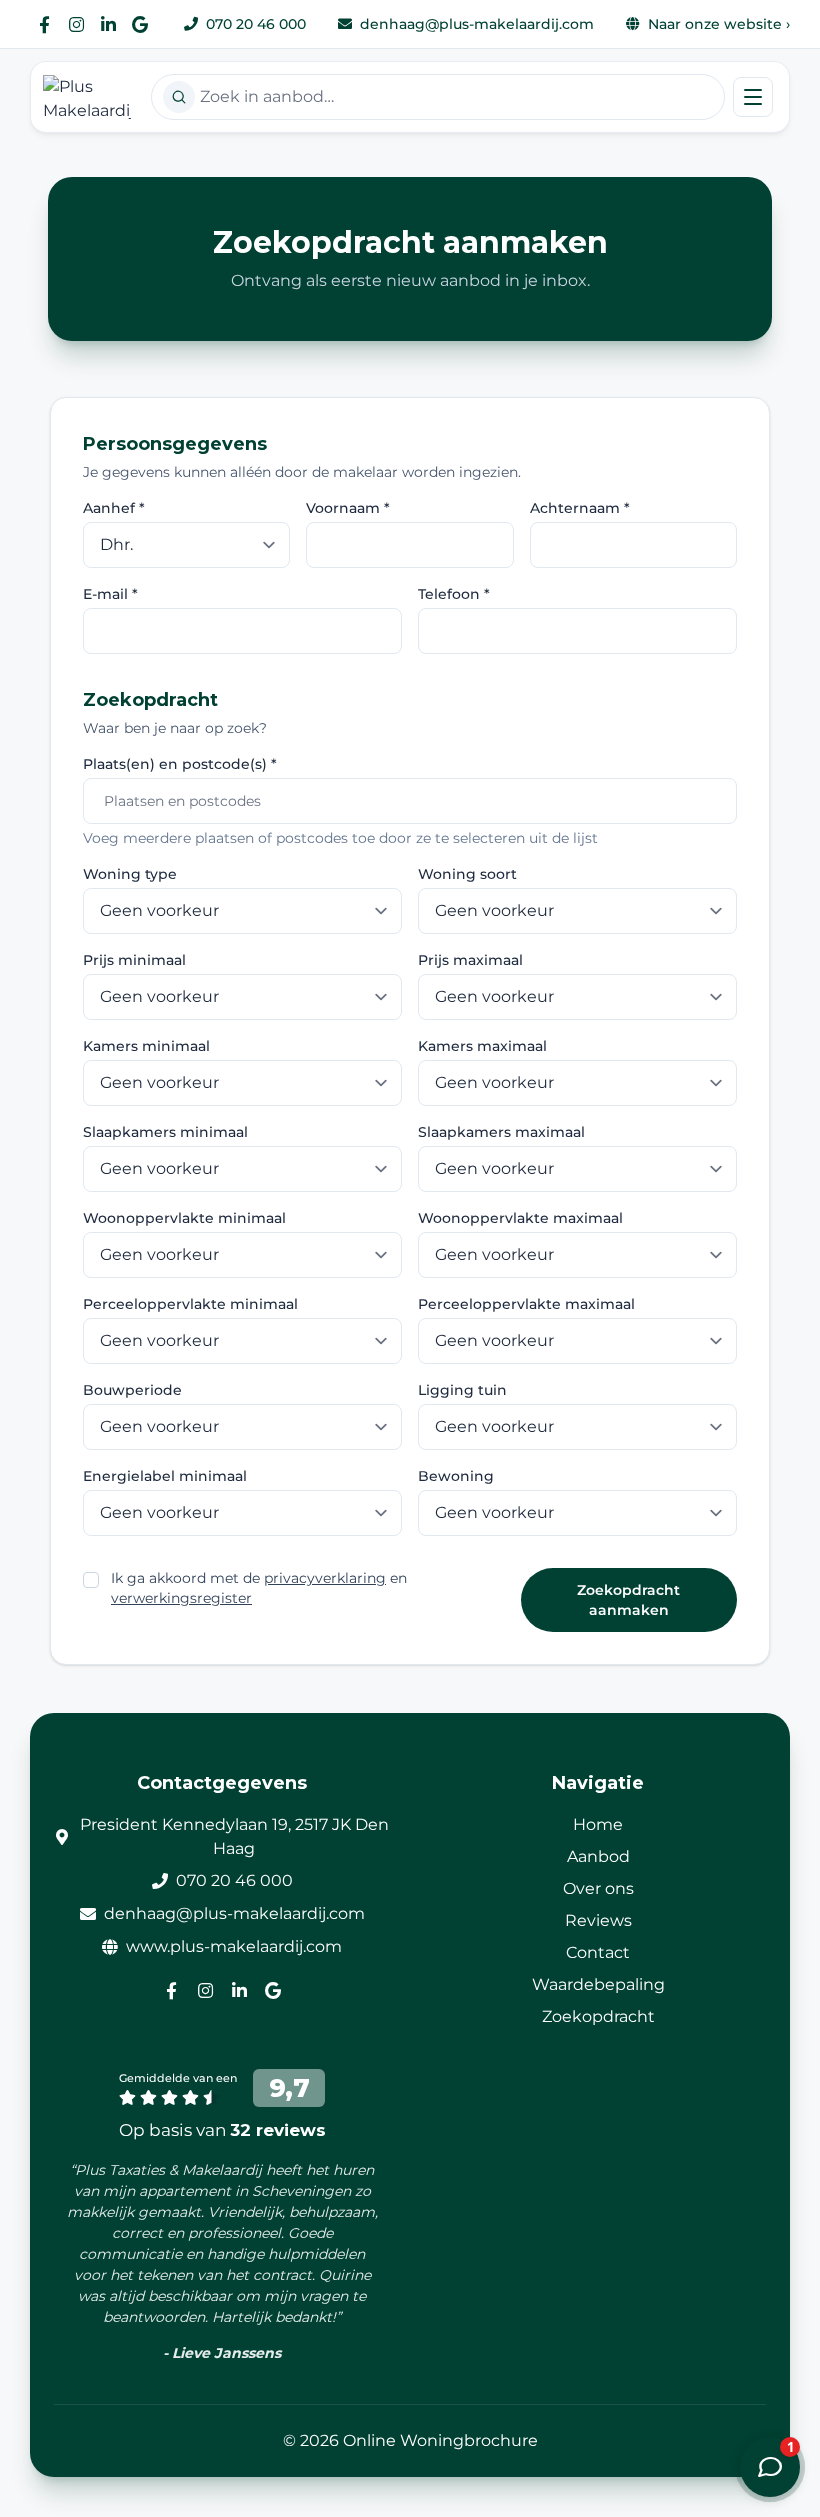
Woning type (130, 874)
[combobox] (438, 97)
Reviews (598, 1920)
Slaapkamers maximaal (501, 1132)
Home (598, 1824)
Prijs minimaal (134, 960)
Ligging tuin (462, 1390)
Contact (598, 1952)
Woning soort (467, 874)
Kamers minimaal (146, 1046)
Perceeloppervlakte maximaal (526, 1304)
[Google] (140, 24)
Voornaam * (348, 508)
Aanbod (598, 1856)
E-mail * (110, 594)
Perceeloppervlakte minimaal (190, 1304)
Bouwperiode (132, 1390)
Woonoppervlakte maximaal (520, 1218)
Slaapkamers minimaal (165, 1132)
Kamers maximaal (482, 1046)
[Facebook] (44, 24)
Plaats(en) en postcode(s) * (180, 764)
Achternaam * (580, 508)
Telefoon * (454, 594)
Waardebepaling (598, 1984)
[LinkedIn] (108, 24)
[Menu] (753, 97)
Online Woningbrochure (440, 2440)
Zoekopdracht (598, 2016)
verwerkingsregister (181, 1598)
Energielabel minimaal (165, 1476)
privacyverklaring (325, 1578)
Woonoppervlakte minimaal (184, 1218)
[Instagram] (76, 24)
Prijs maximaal (470, 960)
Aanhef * (114, 508)
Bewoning (456, 1476)
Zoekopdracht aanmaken (628, 1600)
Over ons (598, 1888)
